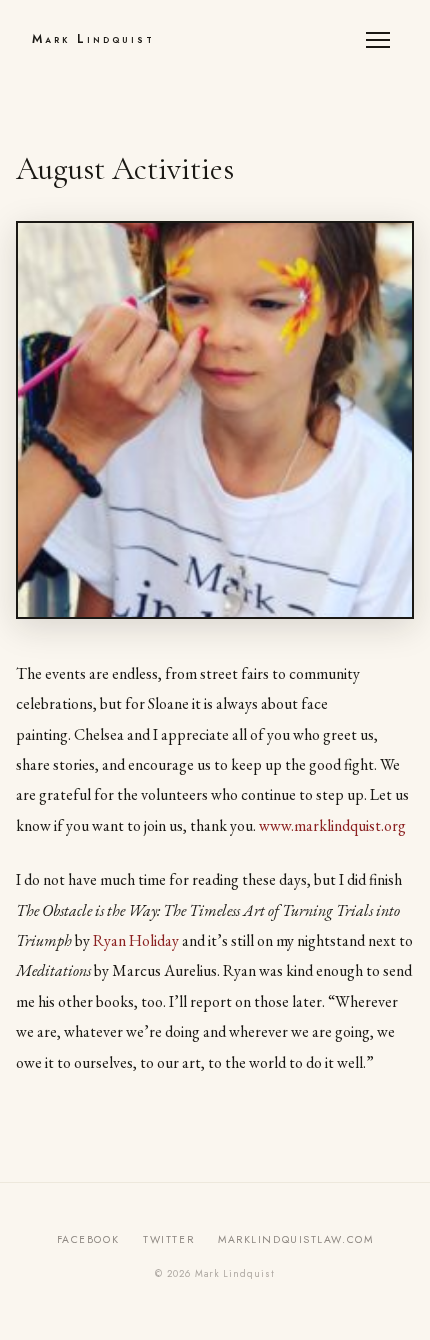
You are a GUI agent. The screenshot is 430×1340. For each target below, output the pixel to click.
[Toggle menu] (382, 40)
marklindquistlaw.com (295, 1239)
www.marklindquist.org (332, 825)
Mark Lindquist (93, 39)
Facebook (88, 1239)
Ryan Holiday (136, 940)
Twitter (168, 1239)
